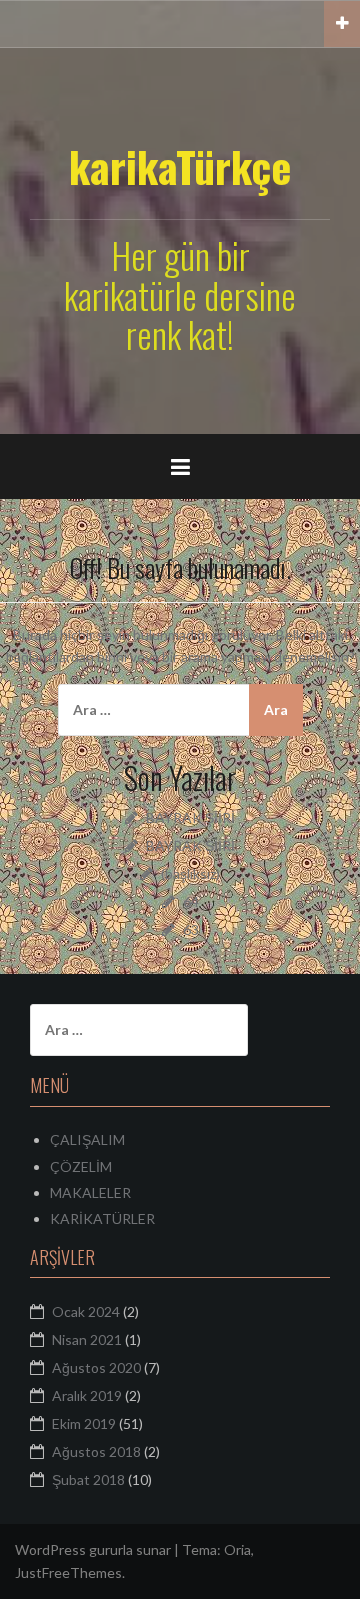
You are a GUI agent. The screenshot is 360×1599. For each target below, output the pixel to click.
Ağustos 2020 (96, 1367)
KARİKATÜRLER (102, 1218)
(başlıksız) (190, 873)
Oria (237, 1549)
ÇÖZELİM (81, 1166)
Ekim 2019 (84, 1423)
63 (191, 929)
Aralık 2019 (87, 1395)
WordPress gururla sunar (93, 1549)
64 (191, 901)
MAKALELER (90, 1192)
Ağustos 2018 (96, 1451)
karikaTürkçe (180, 166)
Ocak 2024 (86, 1311)
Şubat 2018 (88, 1479)
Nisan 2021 (87, 1339)
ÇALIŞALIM (87, 1139)
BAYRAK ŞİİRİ (190, 817)
